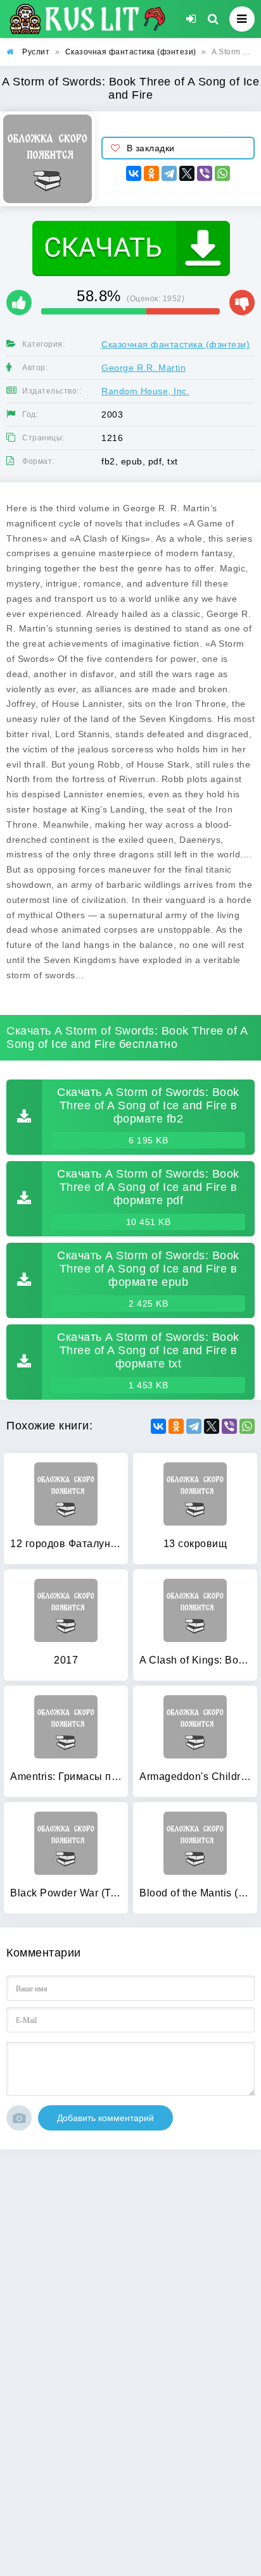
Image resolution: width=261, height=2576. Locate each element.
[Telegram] (169, 173)
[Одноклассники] (151, 173)
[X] (187, 173)
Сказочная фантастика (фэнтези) (175, 344)
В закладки (151, 148)
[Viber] (205, 173)
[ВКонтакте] (134, 173)
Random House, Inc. (145, 391)
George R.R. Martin (143, 368)
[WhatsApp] (222, 173)
